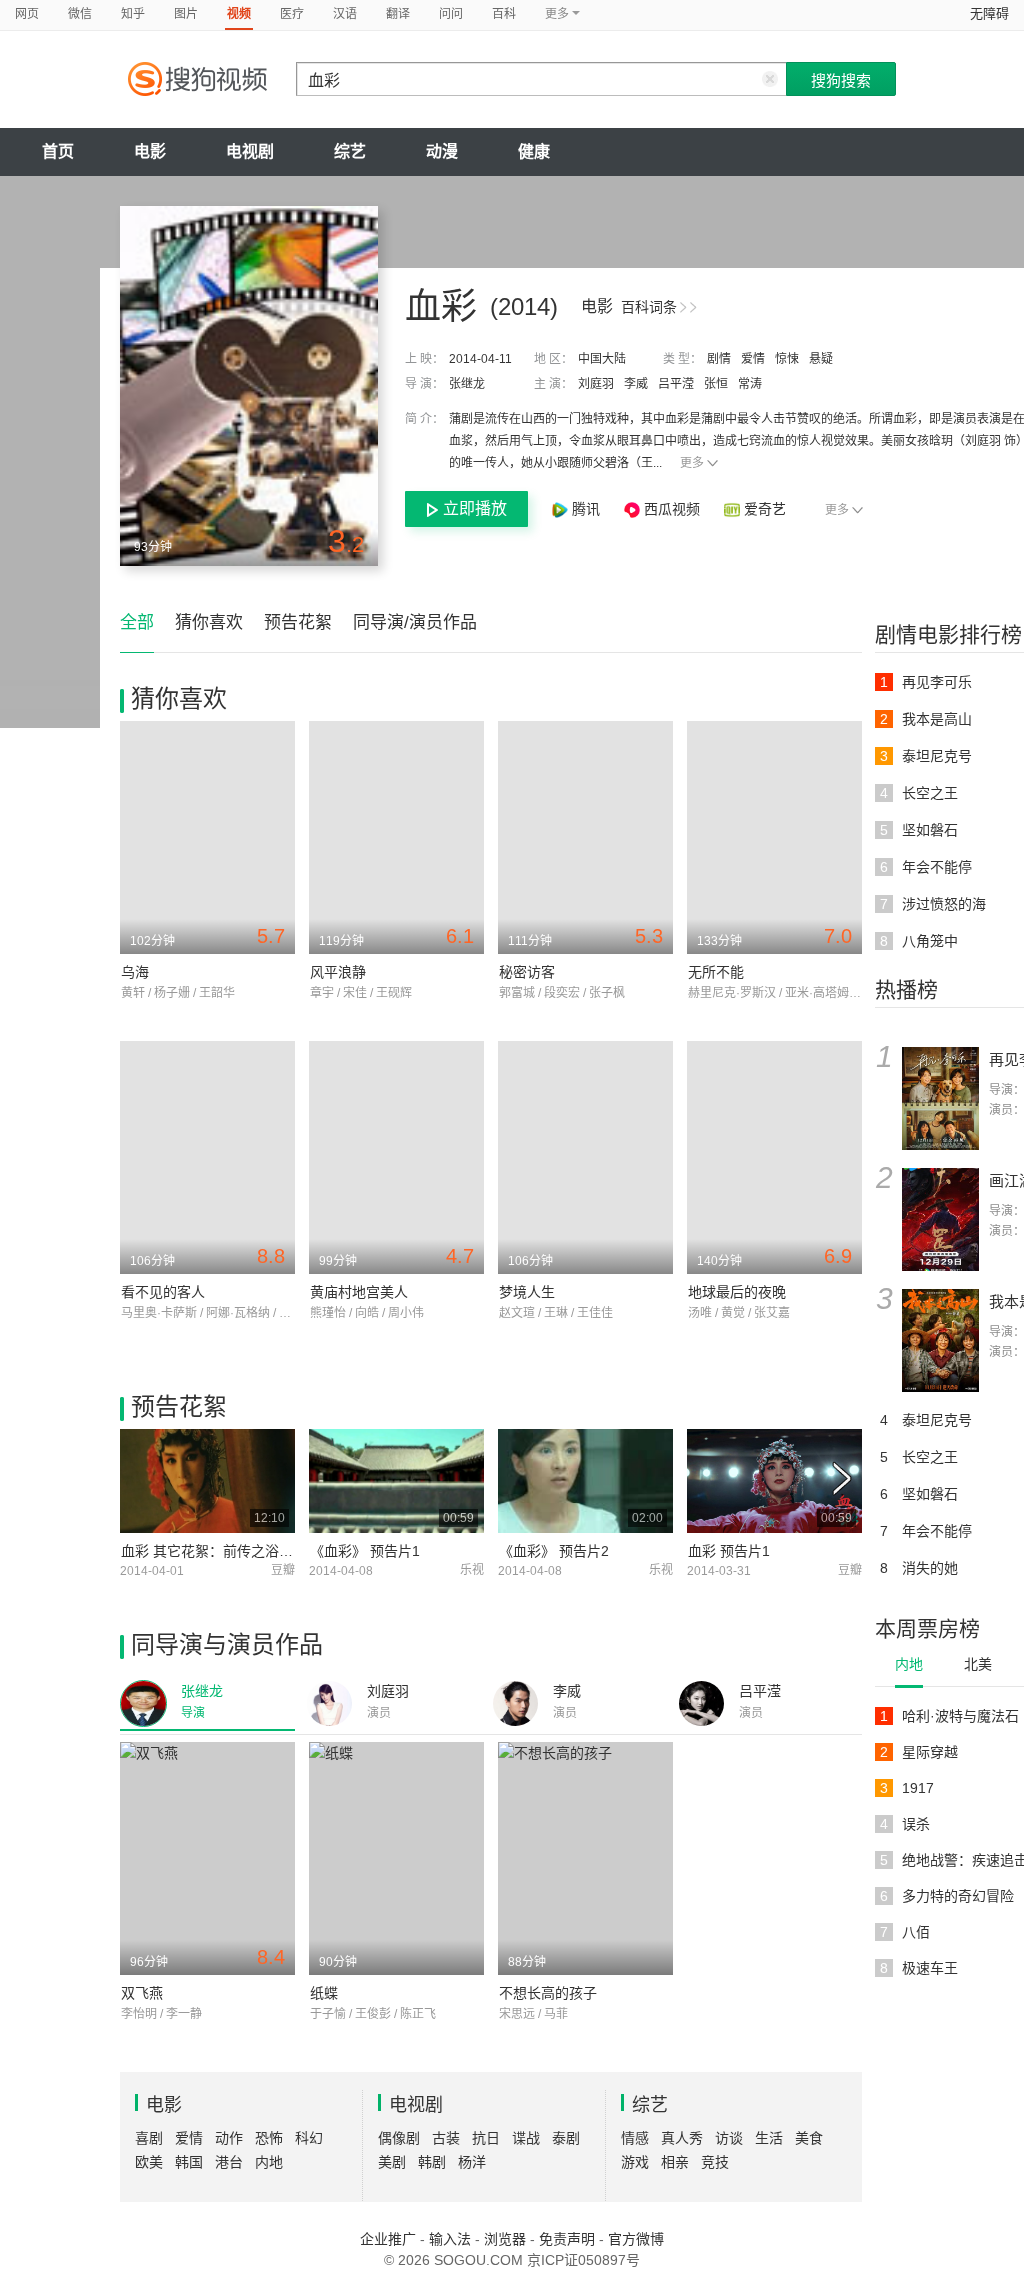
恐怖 (269, 2138)
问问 (451, 14)
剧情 (719, 359)
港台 (229, 2162)
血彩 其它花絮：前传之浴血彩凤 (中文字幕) (256, 1551)
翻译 (398, 14)
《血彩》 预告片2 (554, 1551)
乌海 (135, 972)
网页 (27, 14)
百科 (504, 14)
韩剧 (432, 2162)
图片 (186, 14)
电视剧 (250, 151)
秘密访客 (527, 972)
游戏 (635, 2162)
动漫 (442, 151)
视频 (239, 14)
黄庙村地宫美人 (359, 1292)
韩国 (189, 2162)
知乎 (133, 14)
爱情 (753, 359)
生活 (769, 2138)
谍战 (526, 2138)
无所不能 (716, 972)
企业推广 (388, 2239)
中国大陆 (602, 359)
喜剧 (149, 2138)
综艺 (350, 151)
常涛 (750, 384)
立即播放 (475, 508)
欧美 (149, 2162)
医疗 (292, 14)
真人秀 (682, 2138)
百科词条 (649, 307)
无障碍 (989, 13)
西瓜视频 (672, 509)
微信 (80, 14)
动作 (229, 2138)
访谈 (729, 2138)
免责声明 (567, 2239)
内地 (909, 1664)
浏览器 (505, 2239)
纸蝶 (324, 1993)
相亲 (675, 2162)
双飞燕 (142, 1993)
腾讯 (586, 509)
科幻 (309, 2138)
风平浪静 (338, 972)
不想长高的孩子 (548, 1993)
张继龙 (467, 384)
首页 (58, 151)
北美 (978, 1664)
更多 (692, 463)
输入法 (450, 2239)
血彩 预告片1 (729, 1551)
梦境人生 (527, 1292)
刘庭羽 (596, 384)
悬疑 (821, 359)
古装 (446, 2138)
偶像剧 (399, 2138)
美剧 (392, 2162)
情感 (635, 2138)
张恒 (716, 384)
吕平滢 (676, 384)
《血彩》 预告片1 (365, 1551)
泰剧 (566, 2138)
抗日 (486, 2138)
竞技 (715, 2162)
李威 (636, 384)
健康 (534, 151)
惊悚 (787, 359)
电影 (150, 151)
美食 (809, 2138)
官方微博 (636, 2239)
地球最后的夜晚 (737, 1292)
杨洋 (472, 2162)
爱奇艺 (765, 509)
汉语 (345, 14)
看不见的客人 (163, 1292)
